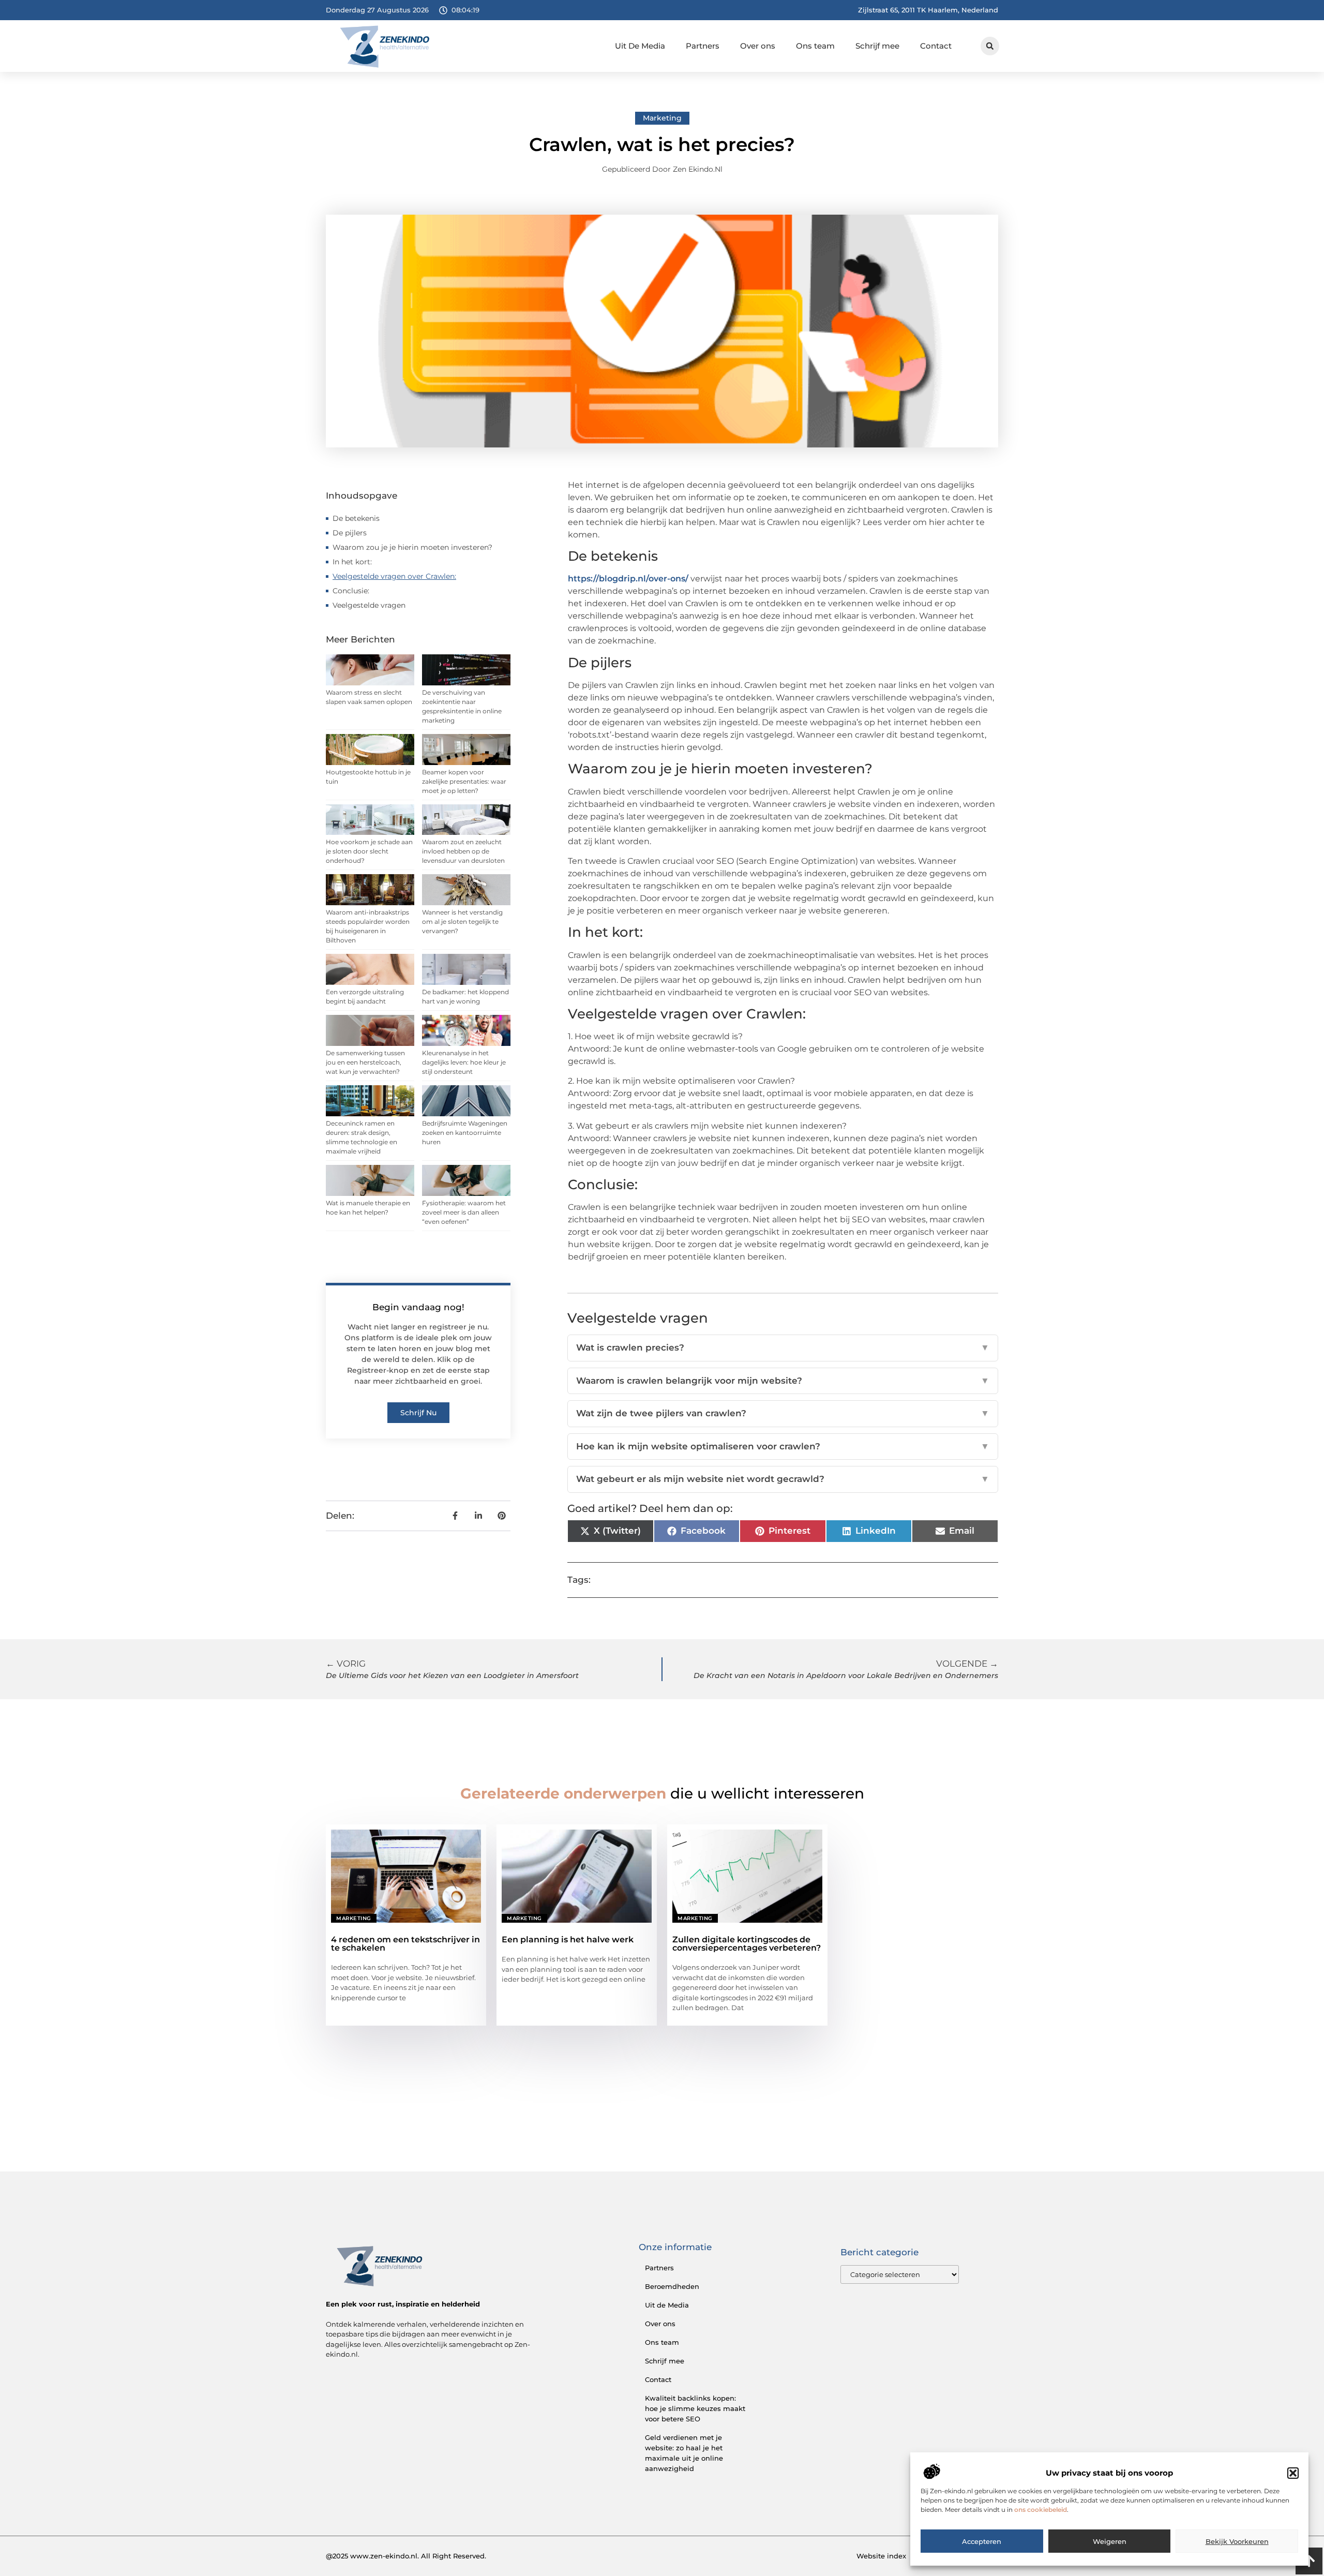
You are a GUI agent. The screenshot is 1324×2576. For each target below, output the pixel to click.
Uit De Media (640, 46)
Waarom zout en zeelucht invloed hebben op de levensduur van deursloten (463, 851)
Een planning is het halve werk (568, 1940)
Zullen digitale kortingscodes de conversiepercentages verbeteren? (747, 1944)
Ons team (815, 46)
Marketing (662, 118)
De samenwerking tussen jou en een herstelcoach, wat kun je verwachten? (365, 1062)
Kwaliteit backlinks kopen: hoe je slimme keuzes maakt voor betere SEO (695, 2408)
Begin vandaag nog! (418, 1307)
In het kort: (352, 562)
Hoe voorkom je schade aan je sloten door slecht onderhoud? (369, 851)
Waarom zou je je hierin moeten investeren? (412, 547)
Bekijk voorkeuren (1237, 2541)
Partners (703, 46)
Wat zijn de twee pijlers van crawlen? (783, 1413)
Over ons (758, 46)
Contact (936, 46)
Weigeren (1110, 2541)
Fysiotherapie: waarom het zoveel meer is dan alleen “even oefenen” (464, 1212)
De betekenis (356, 518)
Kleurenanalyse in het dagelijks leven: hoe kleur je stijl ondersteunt (464, 1062)
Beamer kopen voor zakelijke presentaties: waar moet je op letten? (464, 781)
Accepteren (982, 2541)
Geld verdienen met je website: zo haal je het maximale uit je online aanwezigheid (684, 2453)
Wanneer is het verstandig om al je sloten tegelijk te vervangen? (462, 922)
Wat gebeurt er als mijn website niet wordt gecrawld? (783, 1479)
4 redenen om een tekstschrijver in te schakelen (405, 1944)
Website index (881, 2556)
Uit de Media (667, 2305)
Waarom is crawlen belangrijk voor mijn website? (783, 1381)
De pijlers (350, 533)
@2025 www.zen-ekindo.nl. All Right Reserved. (406, 2556)
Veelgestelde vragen (369, 605)
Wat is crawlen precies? (783, 1347)
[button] (1293, 2473)
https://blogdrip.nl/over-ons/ (628, 579)
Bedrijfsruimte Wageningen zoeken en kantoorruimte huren (465, 1133)
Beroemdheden (672, 2286)
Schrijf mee (877, 46)
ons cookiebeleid (1041, 2510)
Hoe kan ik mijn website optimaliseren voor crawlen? (783, 1446)
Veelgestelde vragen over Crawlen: (394, 576)
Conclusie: (351, 591)
